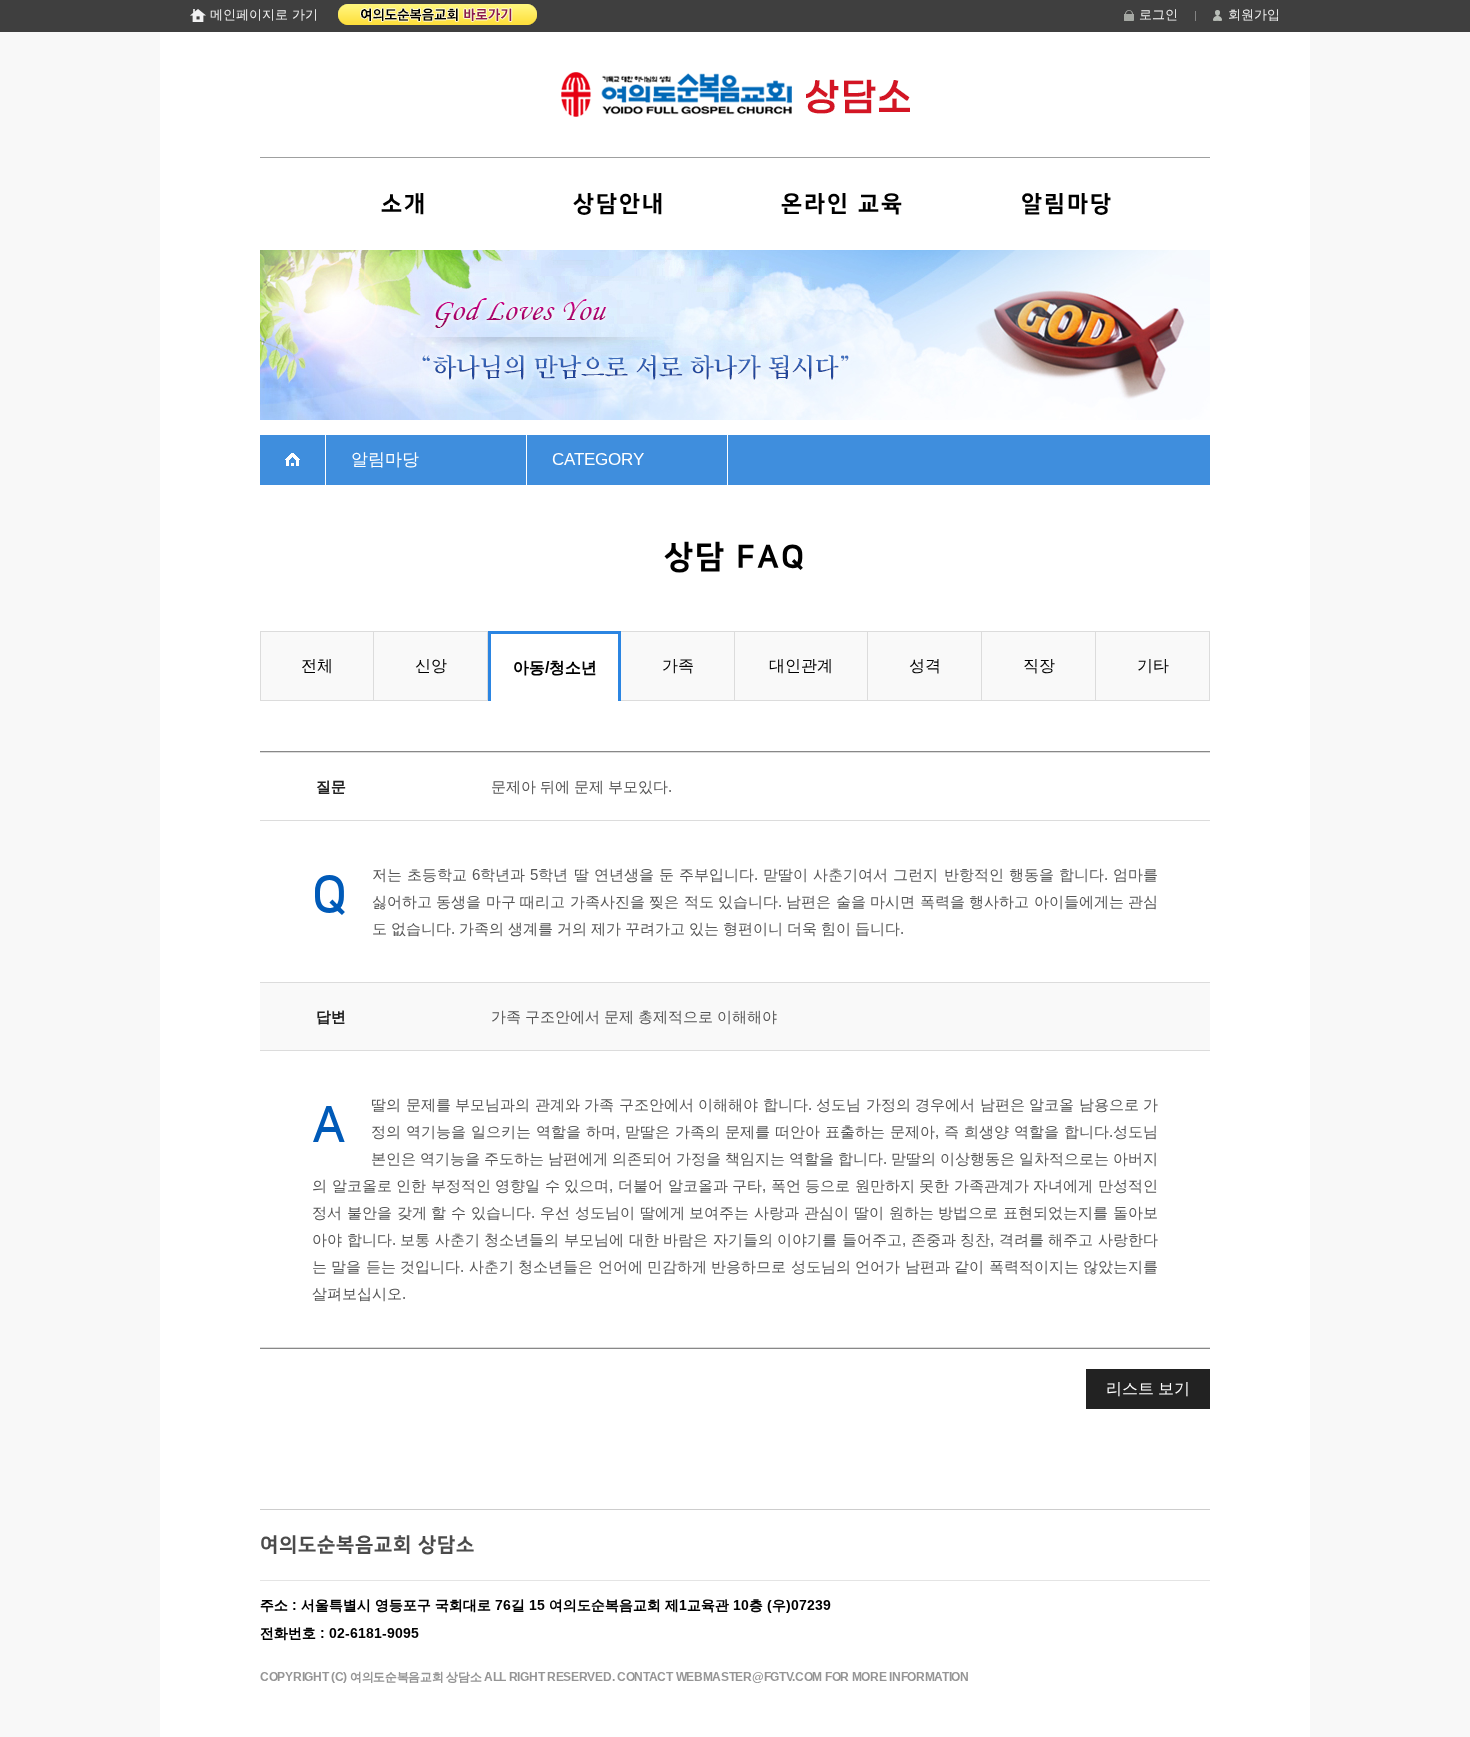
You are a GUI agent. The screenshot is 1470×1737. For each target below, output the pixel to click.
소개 (404, 204)
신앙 (431, 665)
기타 (1153, 665)
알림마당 (1067, 204)
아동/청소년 (555, 667)
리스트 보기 (1148, 1388)
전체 (317, 665)
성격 (925, 665)
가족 (678, 665)
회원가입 (1254, 14)
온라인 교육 (842, 204)
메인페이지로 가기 (264, 14)
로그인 (1158, 14)
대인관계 (801, 665)
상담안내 (619, 204)
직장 (1039, 665)
